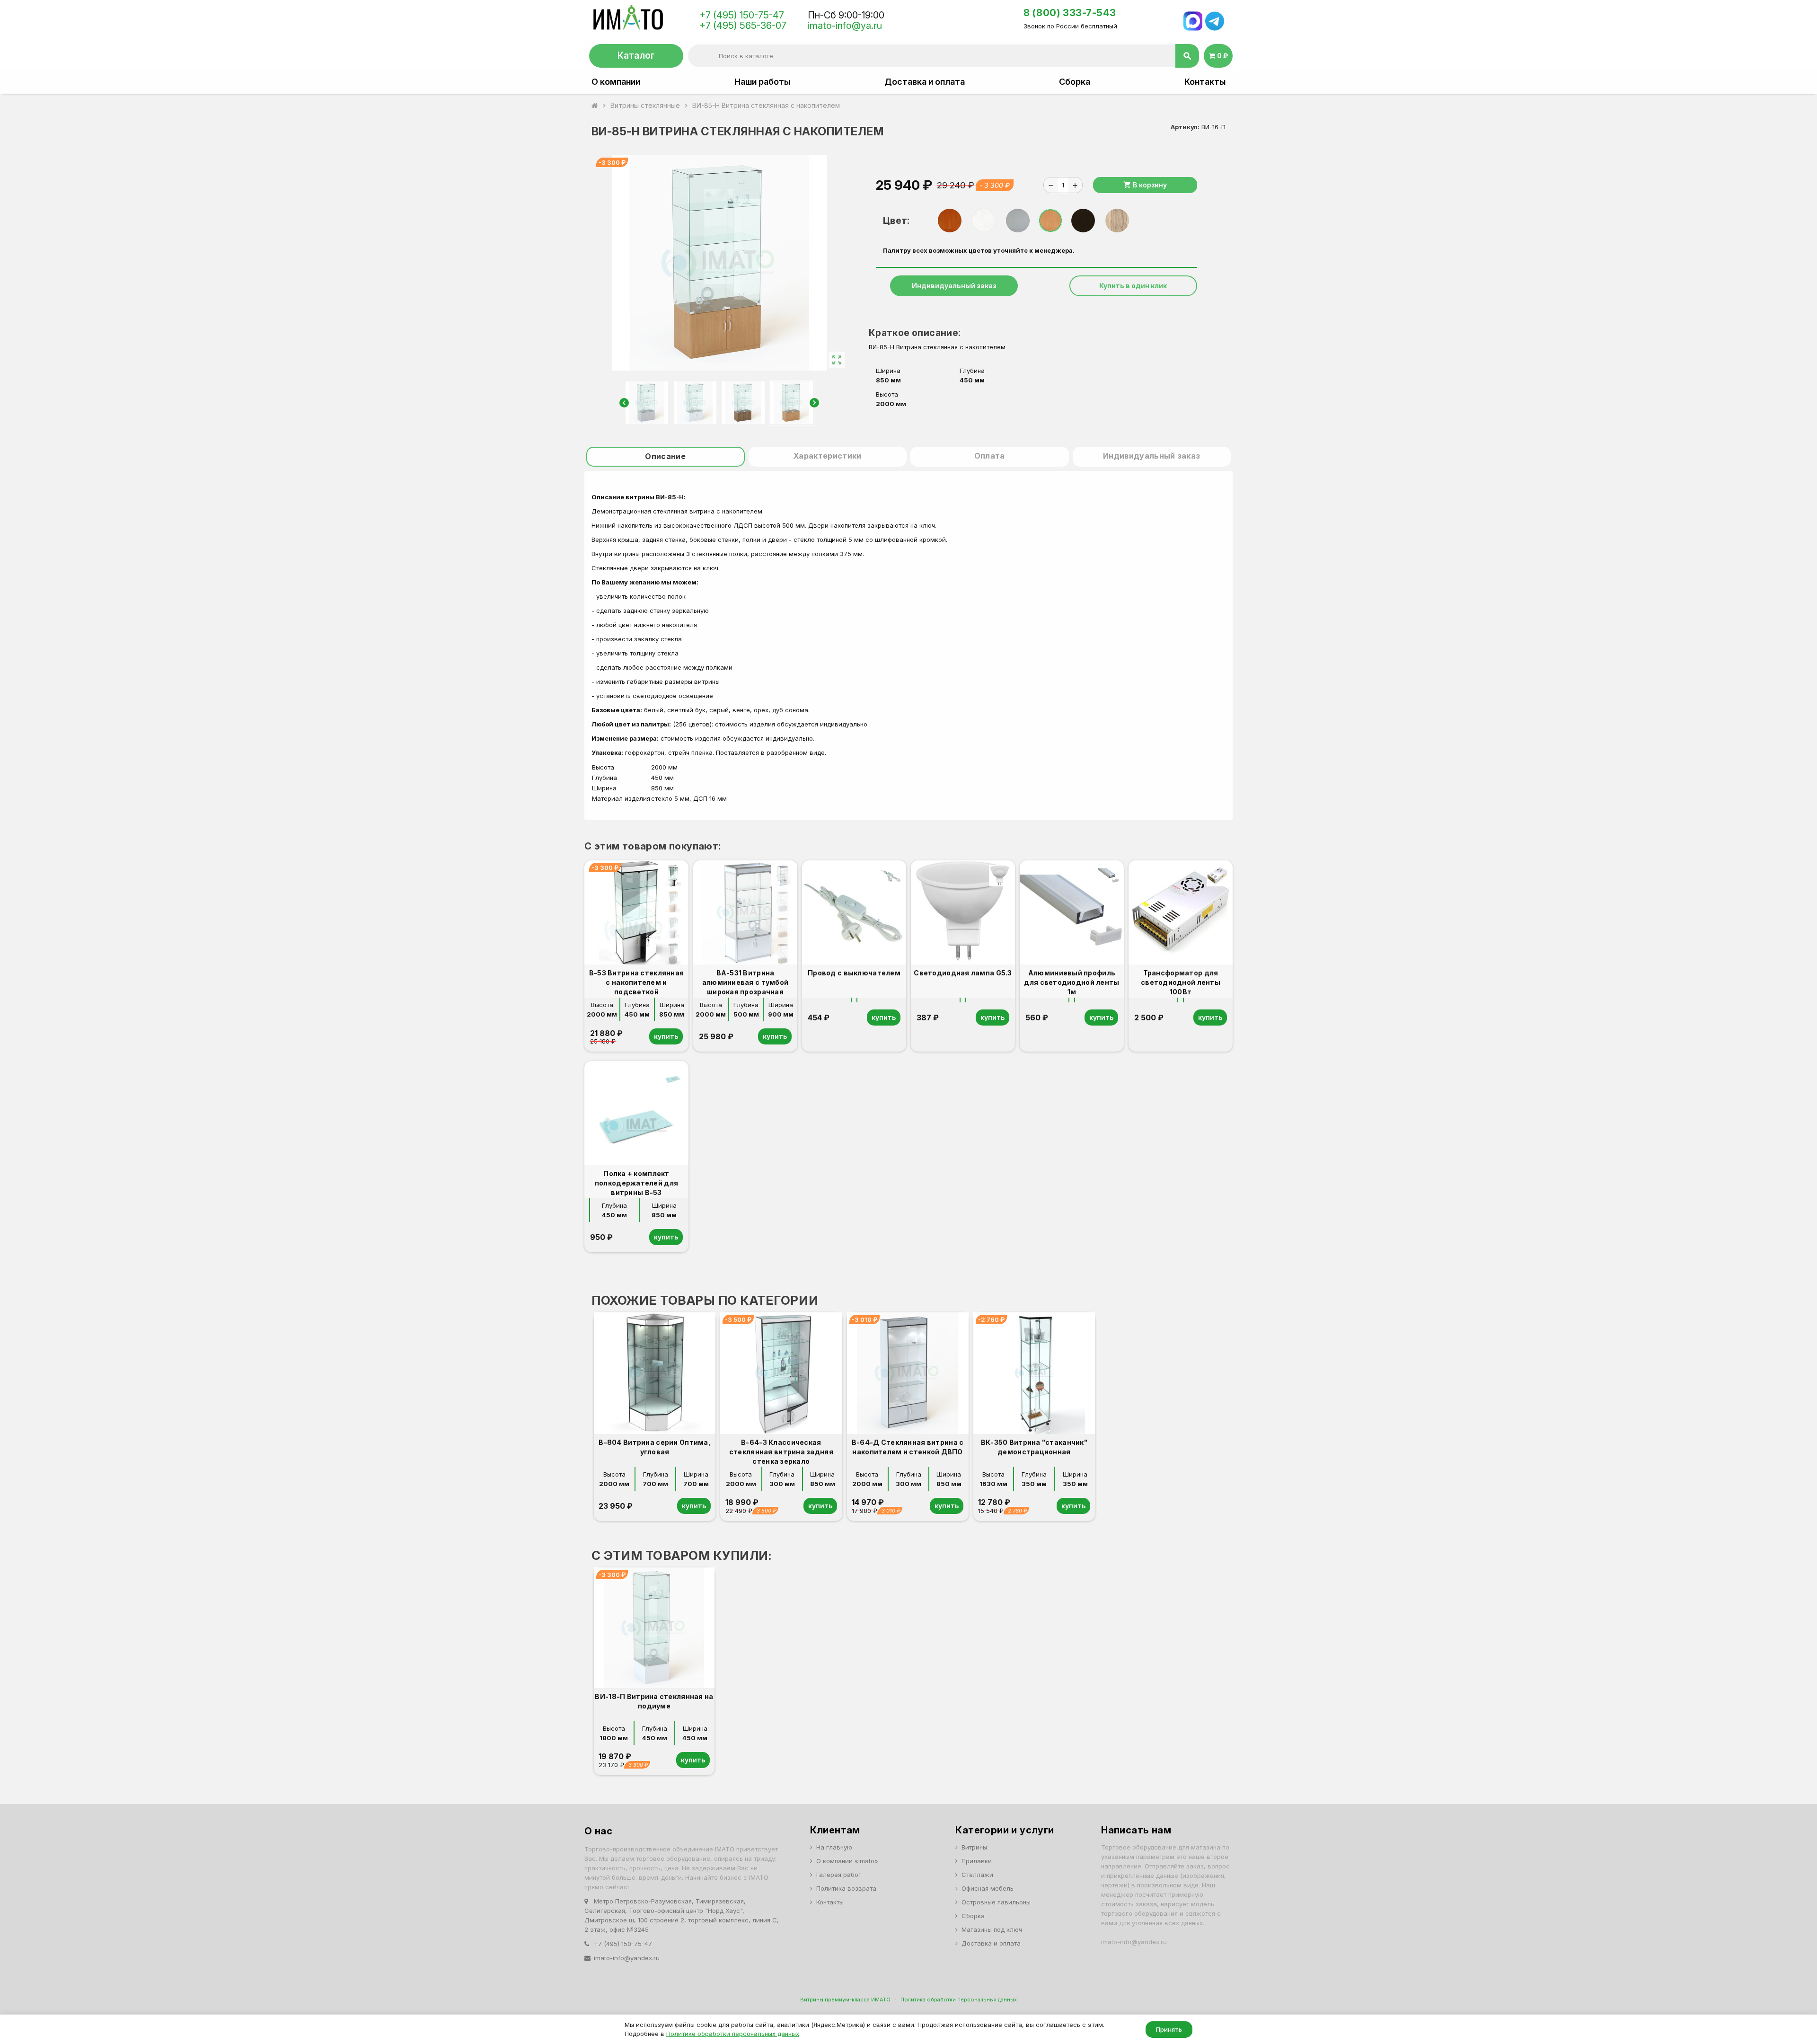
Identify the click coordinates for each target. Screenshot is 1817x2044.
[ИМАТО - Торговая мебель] (628, 20)
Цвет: (896, 221)
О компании (616, 82)
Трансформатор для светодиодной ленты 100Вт (1181, 982)
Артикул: (1185, 127)
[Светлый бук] (1050, 221)
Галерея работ (839, 1875)
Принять (1169, 2029)
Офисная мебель (988, 1888)
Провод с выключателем (854, 973)
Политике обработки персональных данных (733, 2034)
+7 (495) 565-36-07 (743, 26)
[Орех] (950, 221)
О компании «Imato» (847, 1861)
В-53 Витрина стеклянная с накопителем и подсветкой (636, 982)
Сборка (1075, 82)
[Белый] (984, 221)
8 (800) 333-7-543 (1070, 13)
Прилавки (977, 1861)
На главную (834, 1847)
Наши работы (762, 82)
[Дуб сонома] (1117, 221)
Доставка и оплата (925, 82)
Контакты (1205, 82)
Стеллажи (977, 1875)
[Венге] (1083, 221)
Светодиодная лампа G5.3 (963, 973)
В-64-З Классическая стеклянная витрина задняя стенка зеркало (781, 1452)
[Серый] (1018, 221)
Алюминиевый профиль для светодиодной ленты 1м (1072, 982)
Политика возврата (846, 1888)
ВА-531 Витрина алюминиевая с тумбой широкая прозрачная (745, 982)
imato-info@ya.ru (845, 26)
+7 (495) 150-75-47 (742, 15)
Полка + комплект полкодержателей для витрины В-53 (636, 1183)
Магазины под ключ (992, 1929)
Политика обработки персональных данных (959, 2000)
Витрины (974, 1847)
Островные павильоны (996, 1902)
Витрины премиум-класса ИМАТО (845, 2000)
